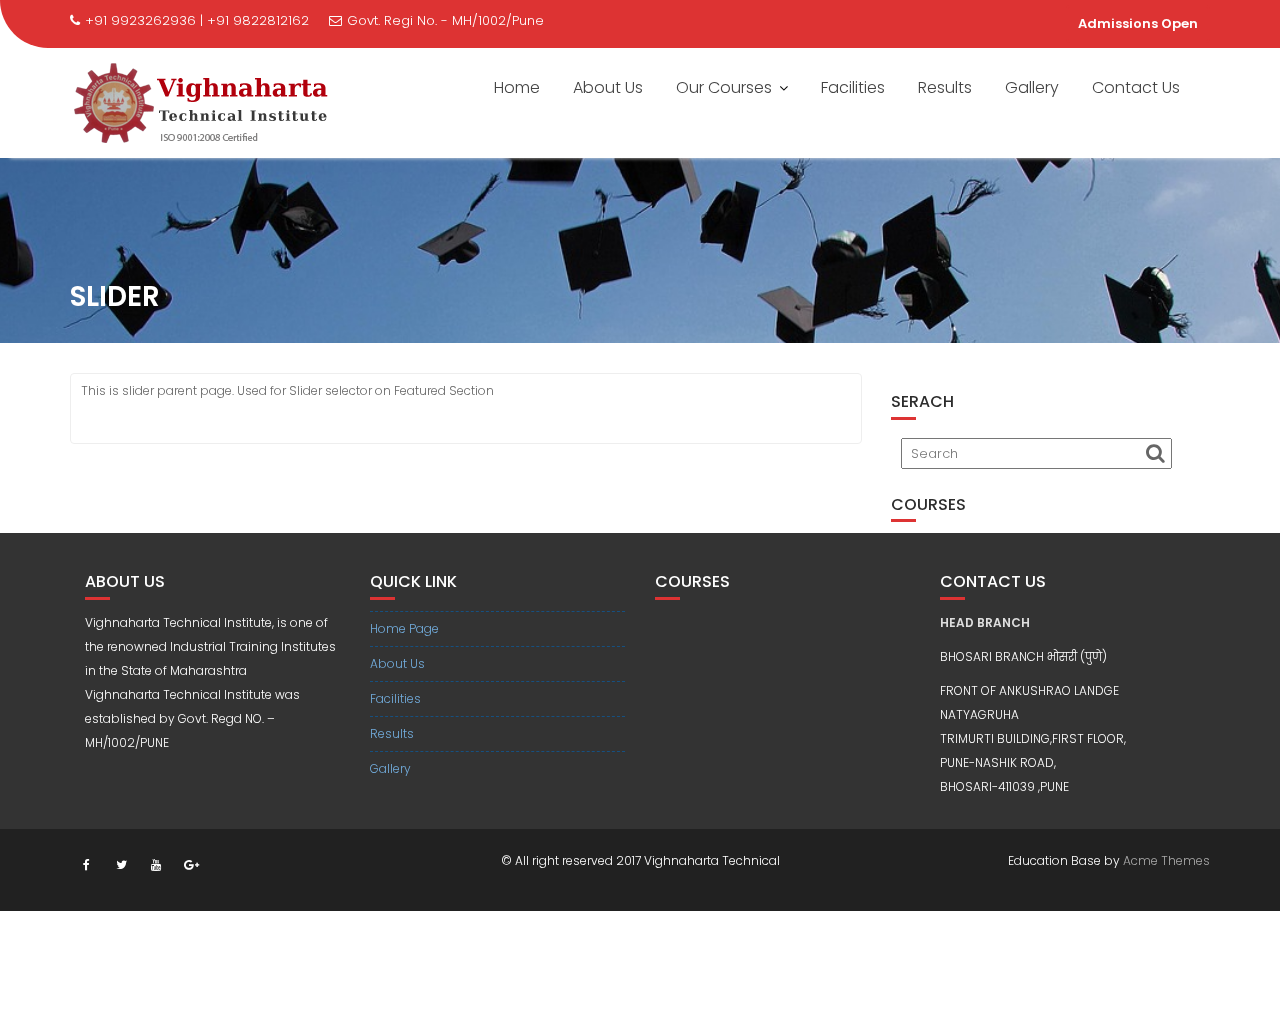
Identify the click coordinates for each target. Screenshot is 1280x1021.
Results (945, 87)
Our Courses (724, 87)
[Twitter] (121, 865)
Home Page (404, 628)
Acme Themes (1166, 860)
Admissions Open (1138, 23)
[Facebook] (86, 865)
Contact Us (1136, 87)
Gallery (1032, 87)
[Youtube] (156, 865)
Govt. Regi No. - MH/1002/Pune (445, 20)
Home (517, 87)
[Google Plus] (191, 865)
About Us (608, 87)
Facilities (853, 87)
